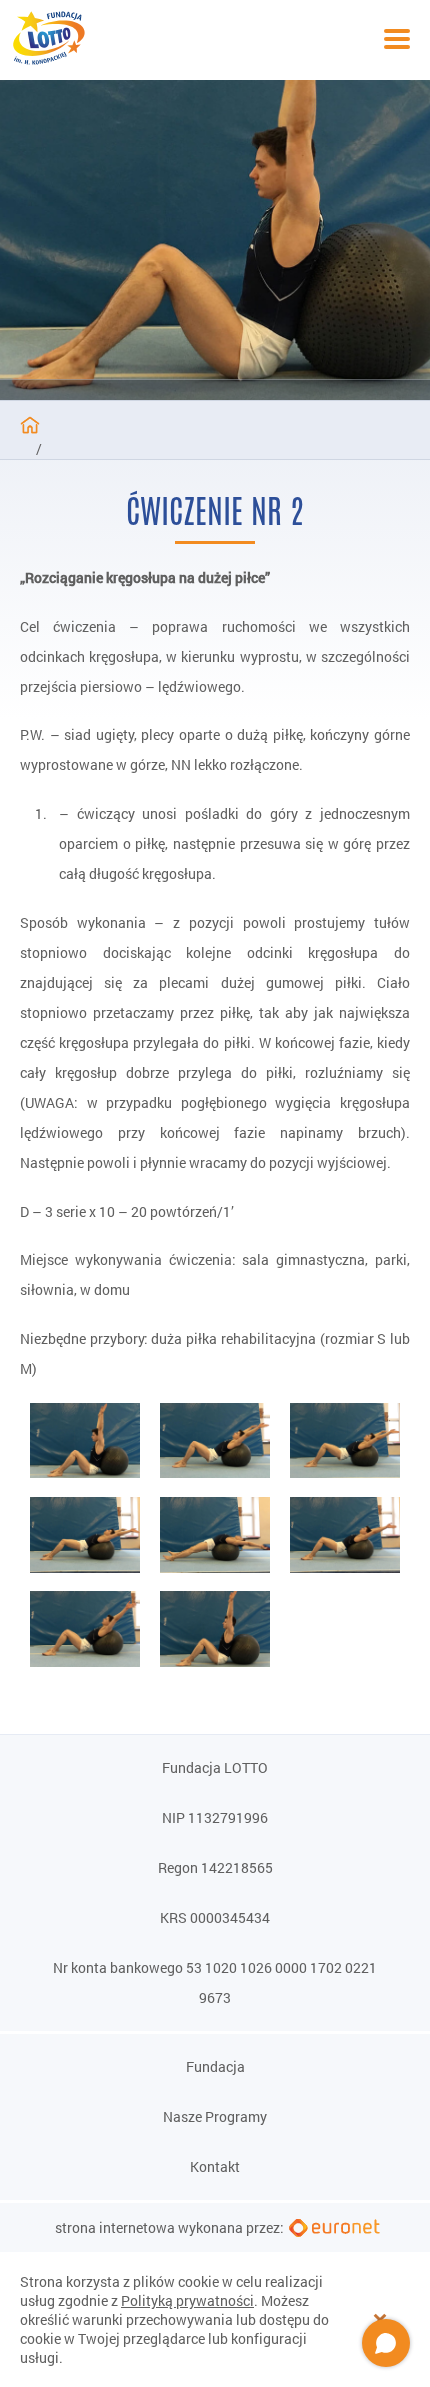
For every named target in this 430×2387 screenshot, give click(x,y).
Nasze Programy (215, 2117)
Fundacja (215, 2067)
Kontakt (215, 2167)
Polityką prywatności (187, 2300)
